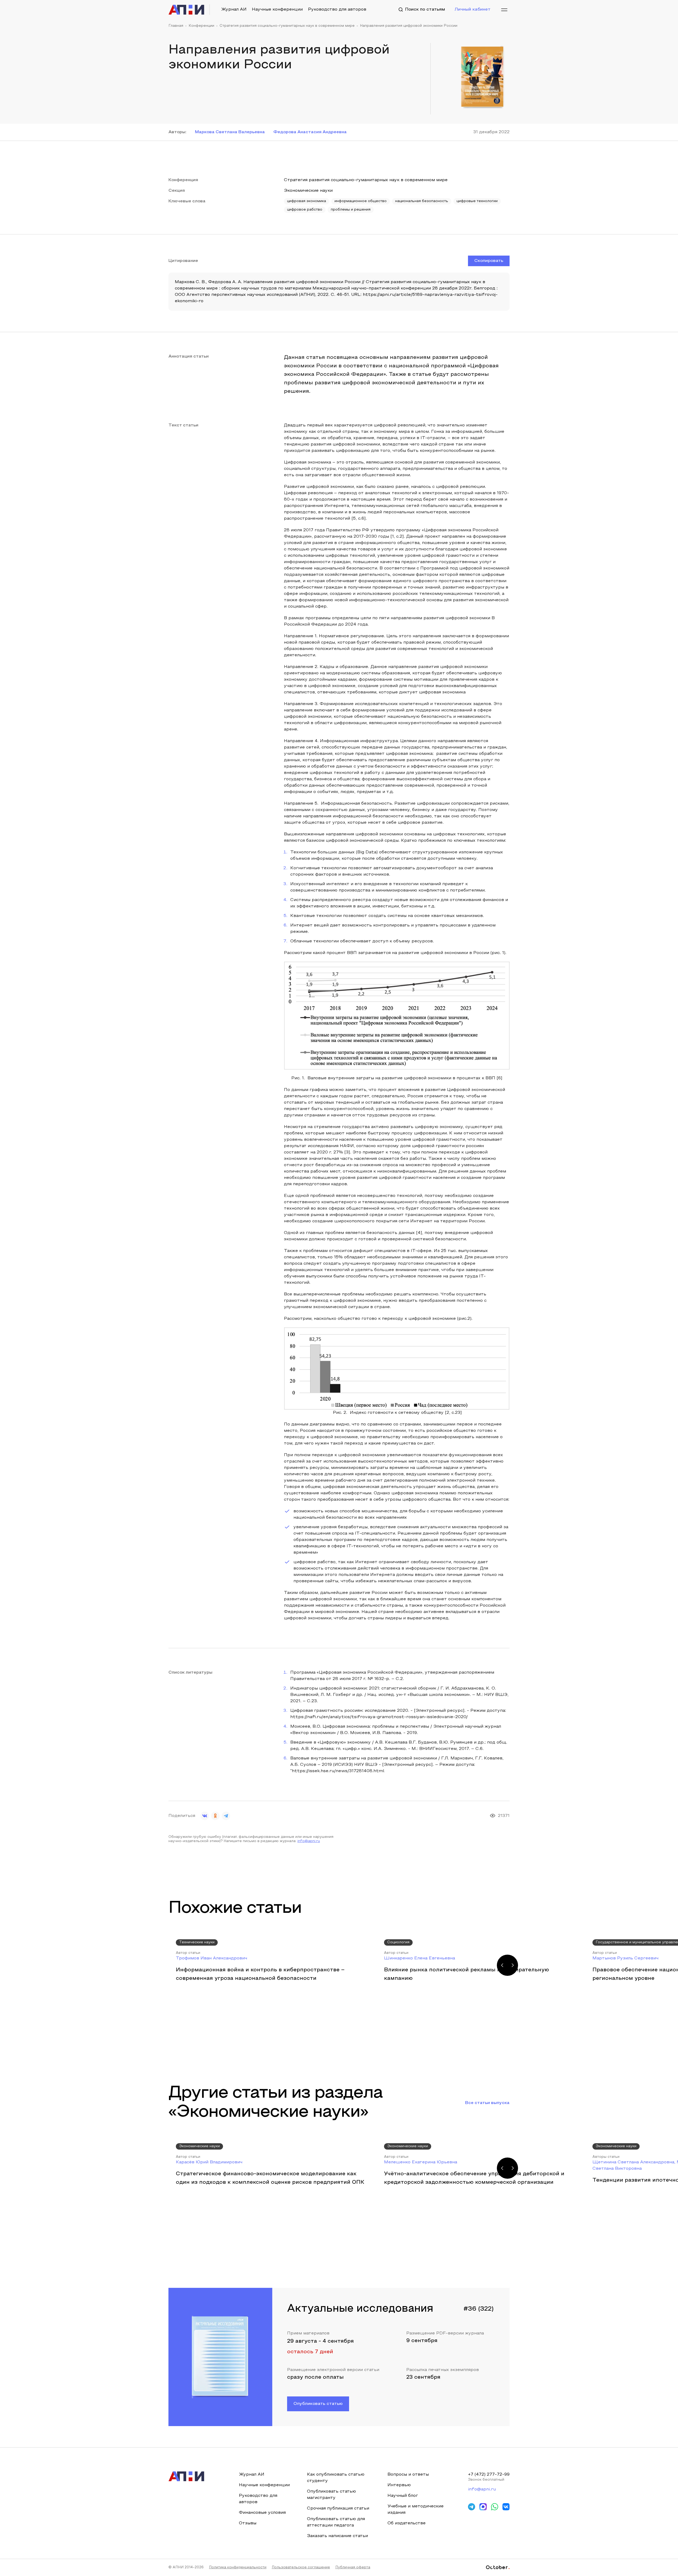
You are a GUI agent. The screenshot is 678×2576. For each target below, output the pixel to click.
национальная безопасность (422, 201)
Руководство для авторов (337, 10)
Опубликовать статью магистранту (331, 2495)
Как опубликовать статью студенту (336, 2478)
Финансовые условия (262, 2513)
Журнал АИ (234, 10)
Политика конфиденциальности (238, 2568)
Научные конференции (277, 10)
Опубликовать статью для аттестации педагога (336, 2522)
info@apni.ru (309, 1841)
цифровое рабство (305, 210)
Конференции (201, 26)
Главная (176, 26)
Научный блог (403, 2496)
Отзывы (248, 2523)
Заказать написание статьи (337, 2536)
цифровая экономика (307, 201)
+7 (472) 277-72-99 (489, 2475)
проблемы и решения (351, 210)
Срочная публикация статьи (338, 2508)
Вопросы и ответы (408, 2475)
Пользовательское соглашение (301, 2568)
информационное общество (361, 201)
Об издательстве (407, 2523)
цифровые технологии (477, 201)
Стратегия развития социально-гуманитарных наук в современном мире (287, 26)
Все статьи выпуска (487, 2103)
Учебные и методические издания (416, 2510)
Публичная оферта (353, 2568)
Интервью (399, 2485)
